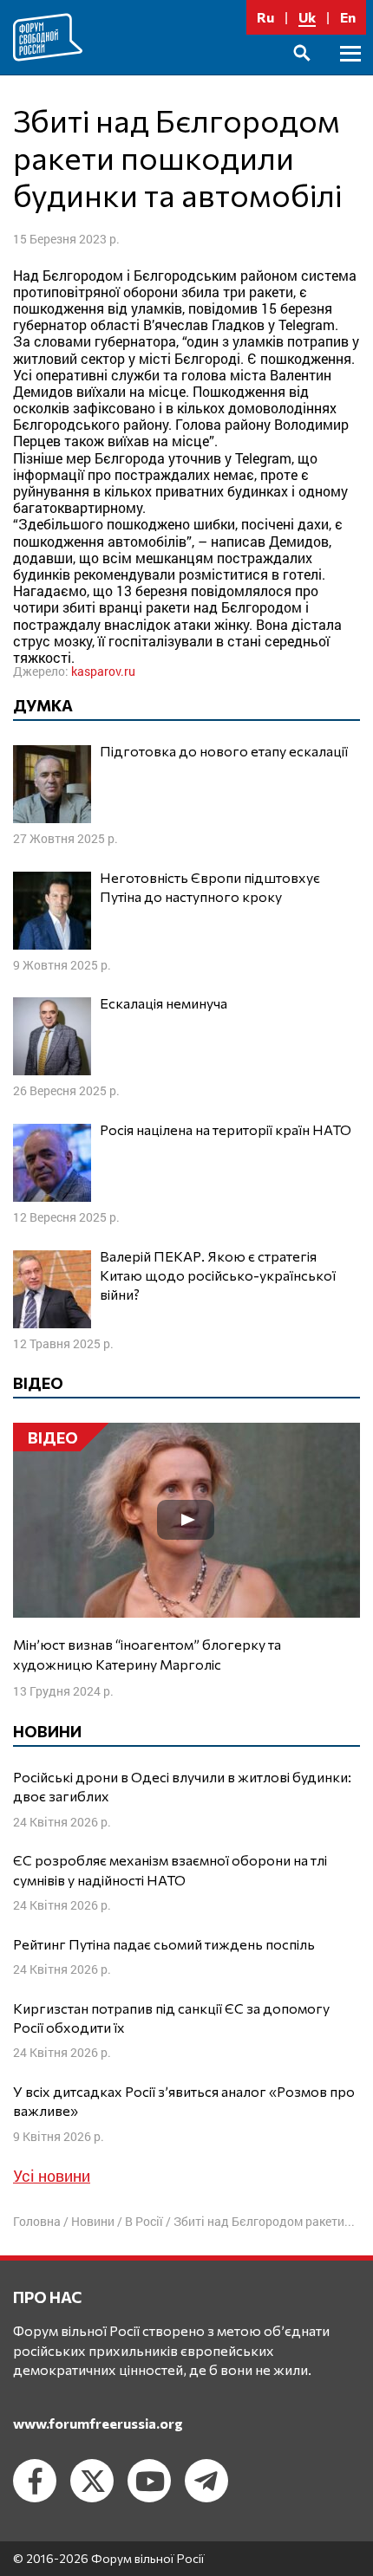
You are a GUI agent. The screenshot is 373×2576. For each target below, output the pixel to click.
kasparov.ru (103, 671)
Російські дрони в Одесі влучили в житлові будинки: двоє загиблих (182, 1786)
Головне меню (350, 73)
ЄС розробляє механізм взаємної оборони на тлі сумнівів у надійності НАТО (170, 1869)
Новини (93, 2221)
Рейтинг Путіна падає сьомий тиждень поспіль (164, 1944)
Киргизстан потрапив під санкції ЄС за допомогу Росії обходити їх (171, 2018)
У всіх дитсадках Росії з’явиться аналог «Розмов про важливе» (184, 2101)
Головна (37, 2221)
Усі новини (52, 2176)
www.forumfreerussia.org (98, 2423)
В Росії (144, 2221)
